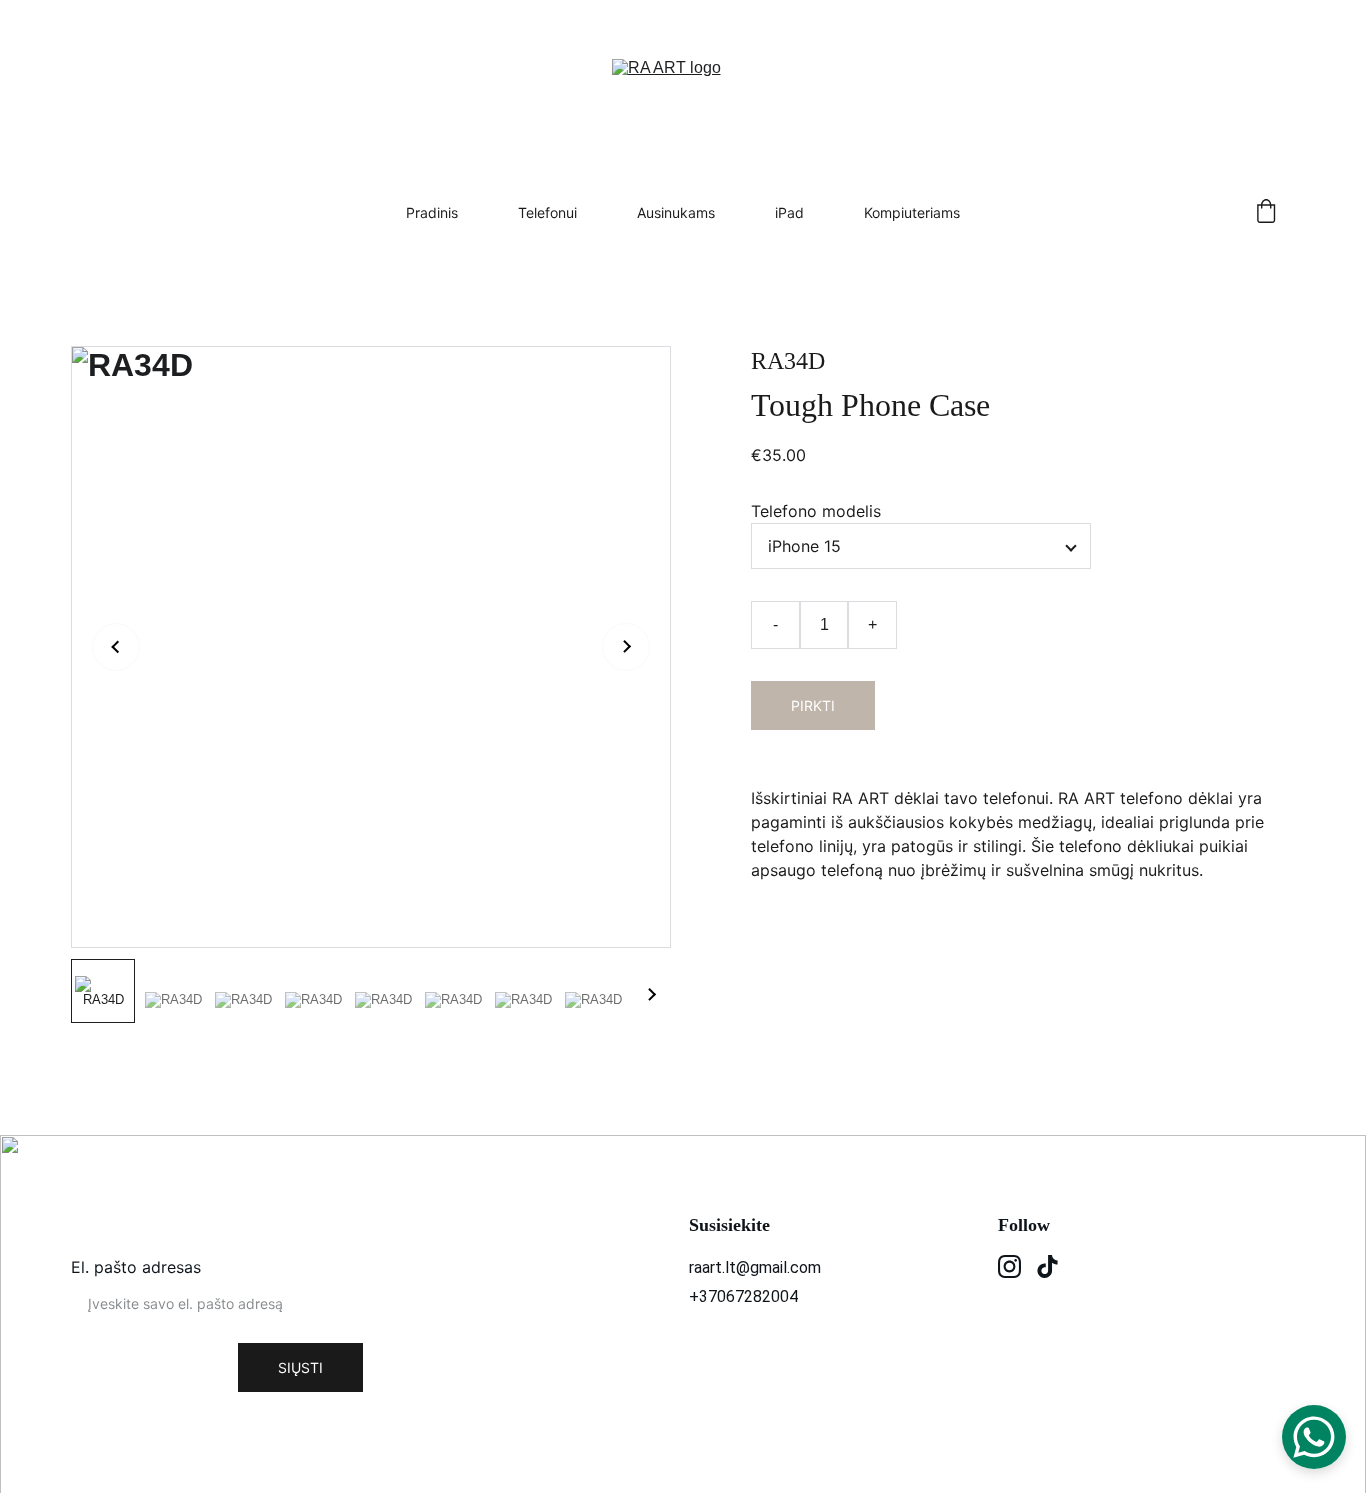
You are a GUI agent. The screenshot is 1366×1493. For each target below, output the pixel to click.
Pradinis (432, 212)
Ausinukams (676, 212)
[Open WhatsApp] (1314, 1437)
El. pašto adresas (136, 1267)
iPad (789, 212)
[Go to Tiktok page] (1047, 1266)
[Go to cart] (1266, 212)
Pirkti (813, 705)
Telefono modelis (816, 511)
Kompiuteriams (912, 212)
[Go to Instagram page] (1009, 1266)
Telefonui (547, 212)
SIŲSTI (300, 1367)
